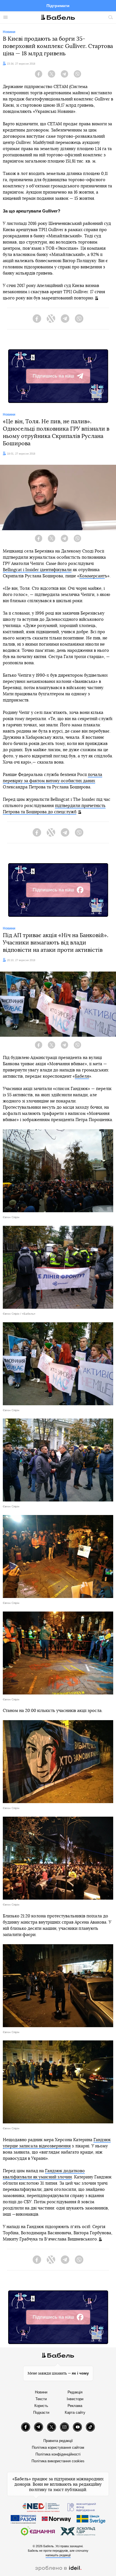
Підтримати (58, 6)
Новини (41, 2392)
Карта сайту (75, 2412)
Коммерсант (92, 576)
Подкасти (41, 2412)
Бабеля (82, 1076)
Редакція (75, 2392)
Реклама (75, 2406)
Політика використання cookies (58, 2461)
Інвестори (75, 2399)
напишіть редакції (58, 2555)
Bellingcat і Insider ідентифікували (37, 570)
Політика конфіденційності (58, 2454)
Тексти (41, 2399)
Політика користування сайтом (58, 2447)
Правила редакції (58, 2441)
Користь (41, 2406)
